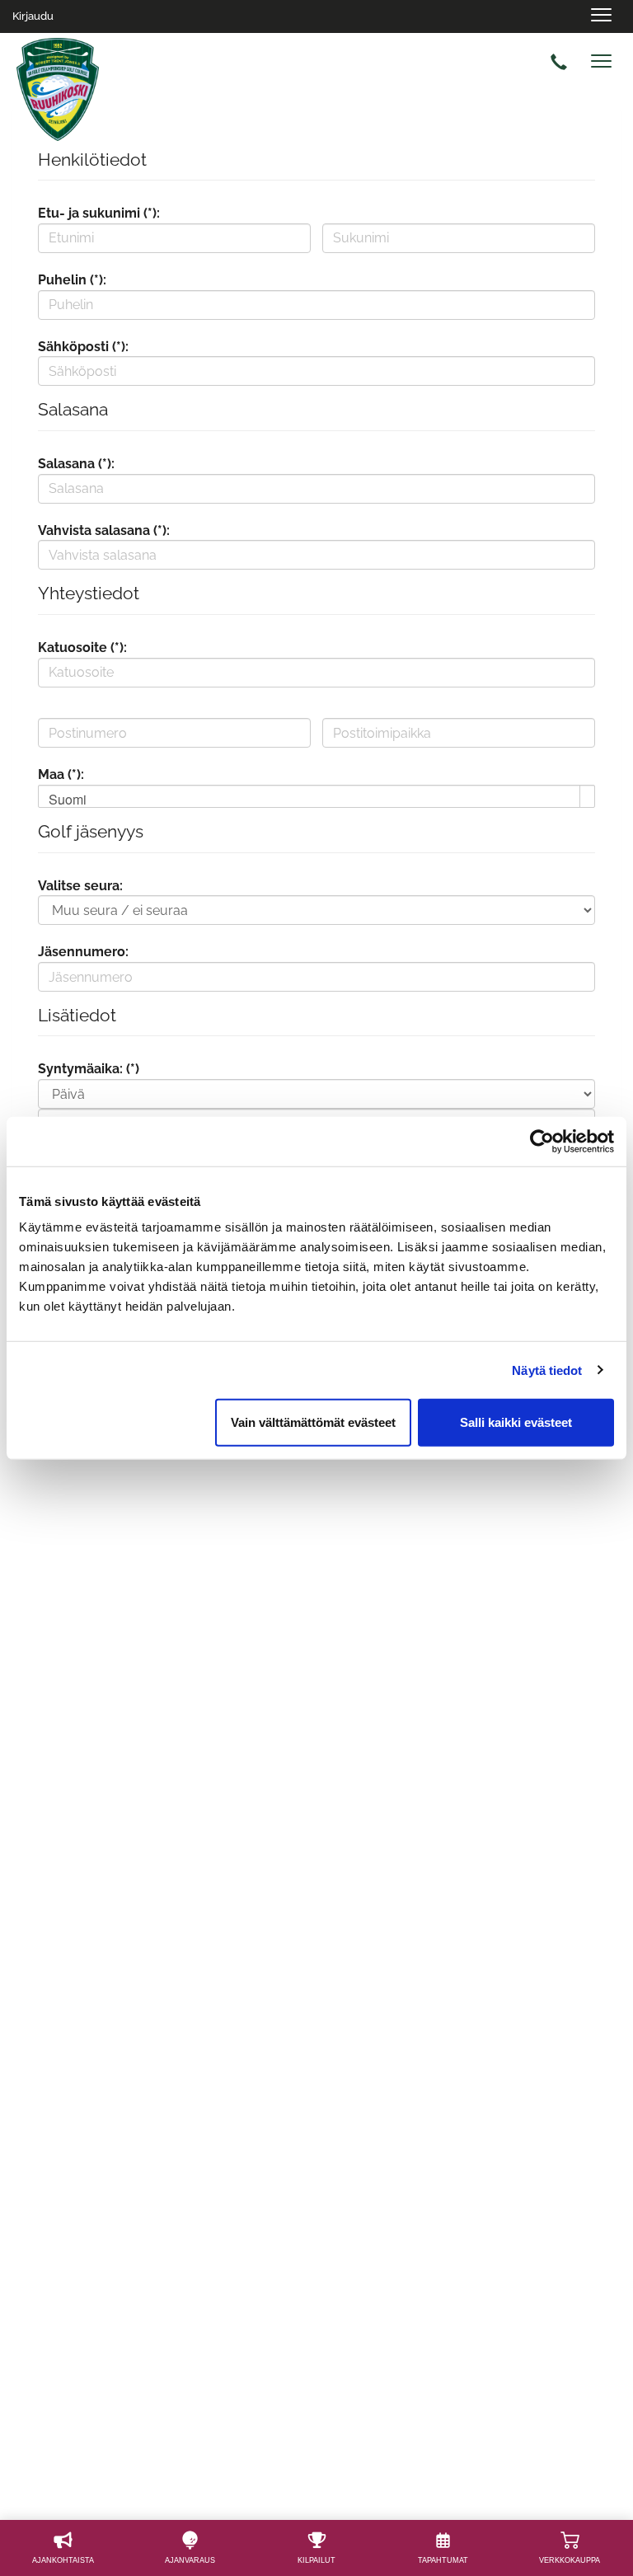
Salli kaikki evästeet (516, 1422)
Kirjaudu (33, 16)
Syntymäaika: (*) (89, 1069)
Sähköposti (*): (83, 347)
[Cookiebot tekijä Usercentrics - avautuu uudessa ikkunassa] (542, 1141)
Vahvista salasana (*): (104, 530)
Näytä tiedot (547, 1370)
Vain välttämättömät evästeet (313, 1422)
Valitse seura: (80, 886)
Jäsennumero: (83, 952)
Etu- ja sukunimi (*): (99, 213)
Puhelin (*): (72, 280)
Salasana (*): (76, 464)
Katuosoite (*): (82, 648)
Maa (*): (61, 774)
